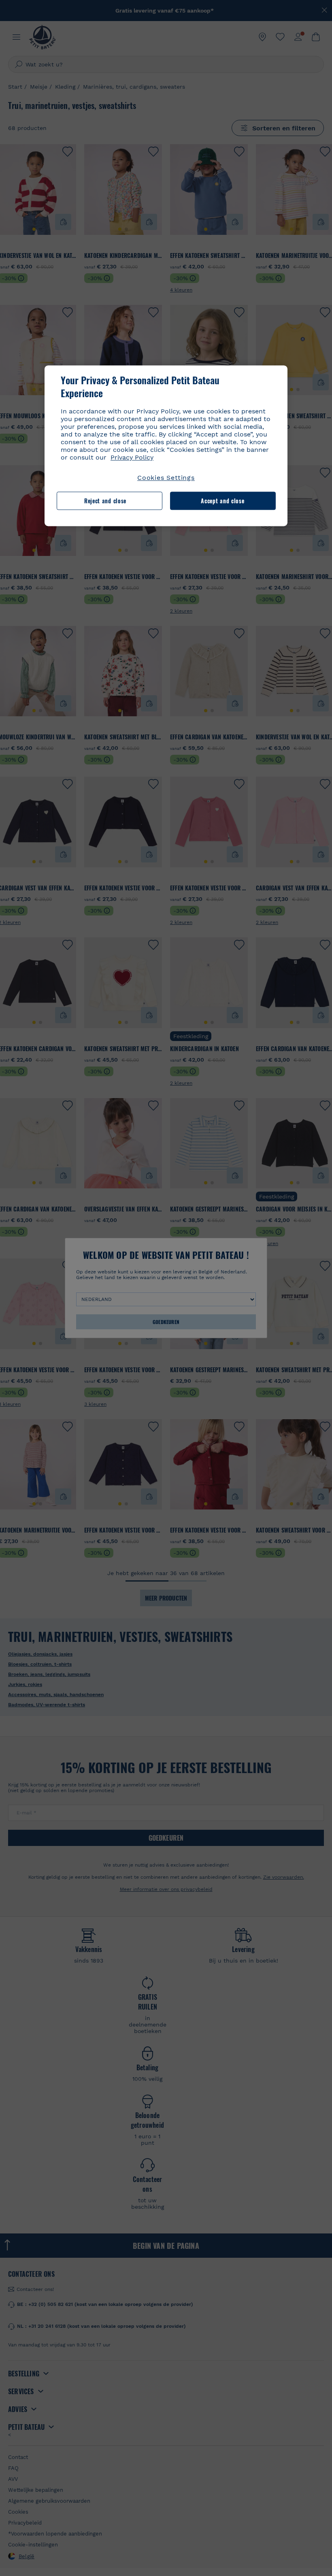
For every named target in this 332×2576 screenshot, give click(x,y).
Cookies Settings (166, 478)
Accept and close (222, 501)
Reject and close (105, 501)
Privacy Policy (132, 458)
